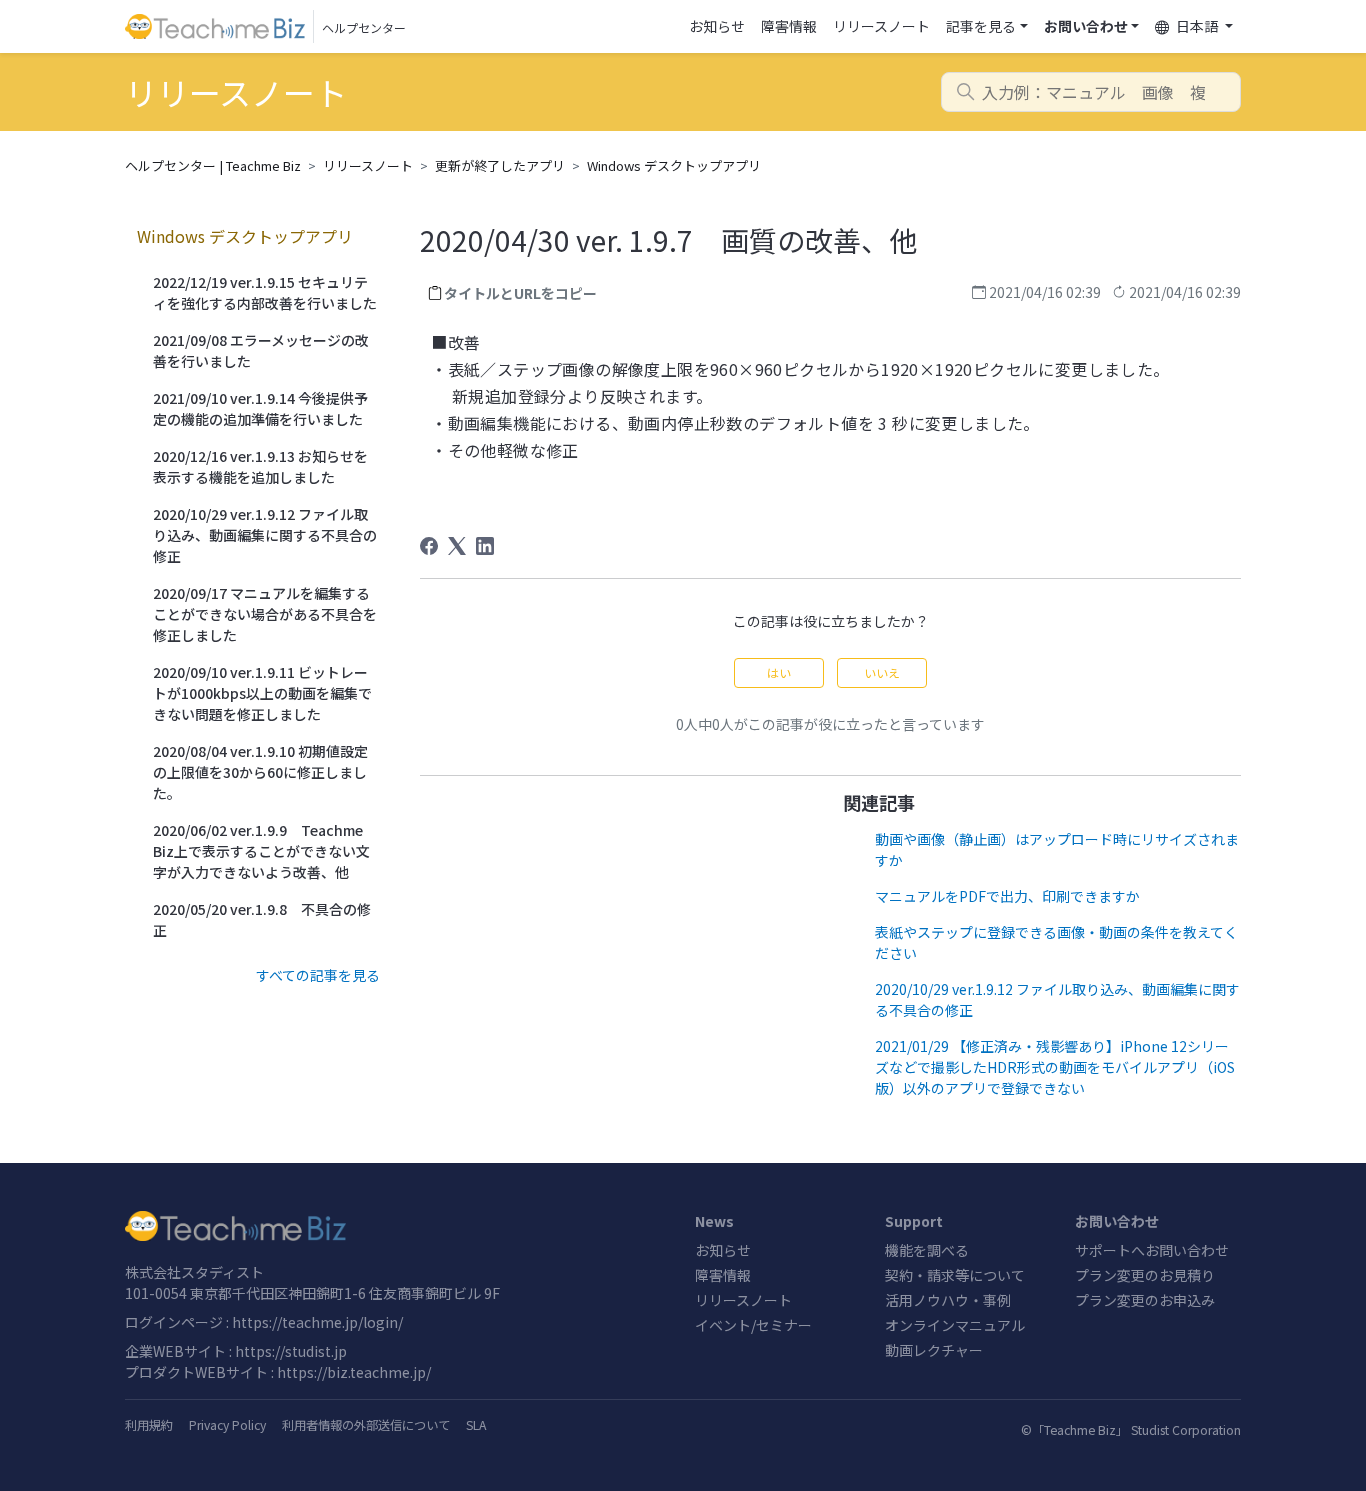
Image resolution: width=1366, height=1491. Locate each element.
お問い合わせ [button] (1086, 26)
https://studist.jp (291, 1351)
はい (779, 672)
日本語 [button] (1197, 26)
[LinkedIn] (485, 546)
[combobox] (1091, 92)
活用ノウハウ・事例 (948, 1300)
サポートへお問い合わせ (1152, 1250)
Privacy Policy (227, 1425)
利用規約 (149, 1425)
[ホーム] (398, 1226)
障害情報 (789, 26)
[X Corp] (457, 546)
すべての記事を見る (318, 975)
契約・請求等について (955, 1275)
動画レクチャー (934, 1350)
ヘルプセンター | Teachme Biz (213, 165)
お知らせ (717, 26)
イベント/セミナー (753, 1325)
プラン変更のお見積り (1145, 1275)
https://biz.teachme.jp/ (354, 1372)
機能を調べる (927, 1250)
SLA (476, 1425)
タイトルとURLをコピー (520, 293)
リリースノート (881, 26)
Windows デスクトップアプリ (674, 165)
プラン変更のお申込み (1145, 1300)
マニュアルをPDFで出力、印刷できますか (1007, 896)
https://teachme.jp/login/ (317, 1322)
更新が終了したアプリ (500, 165)
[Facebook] (429, 546)
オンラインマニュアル (955, 1325)
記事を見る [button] (981, 26)
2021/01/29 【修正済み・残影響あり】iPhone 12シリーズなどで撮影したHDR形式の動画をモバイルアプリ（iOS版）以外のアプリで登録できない (1055, 1067)
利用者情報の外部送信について (366, 1425)
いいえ (882, 672)
